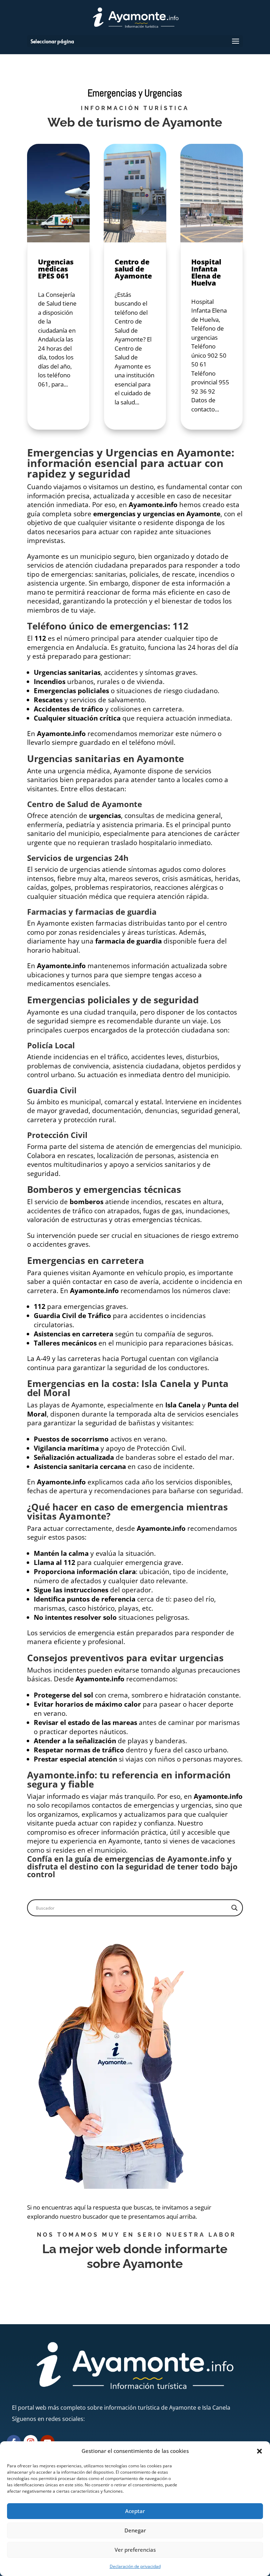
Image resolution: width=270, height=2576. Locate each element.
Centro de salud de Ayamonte (133, 269)
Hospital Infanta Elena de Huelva (206, 272)
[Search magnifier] (234, 1908)
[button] (259, 2451)
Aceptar (135, 2511)
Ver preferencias (135, 2550)
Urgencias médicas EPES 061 (56, 269)
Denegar (135, 2530)
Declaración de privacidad (135, 2566)
